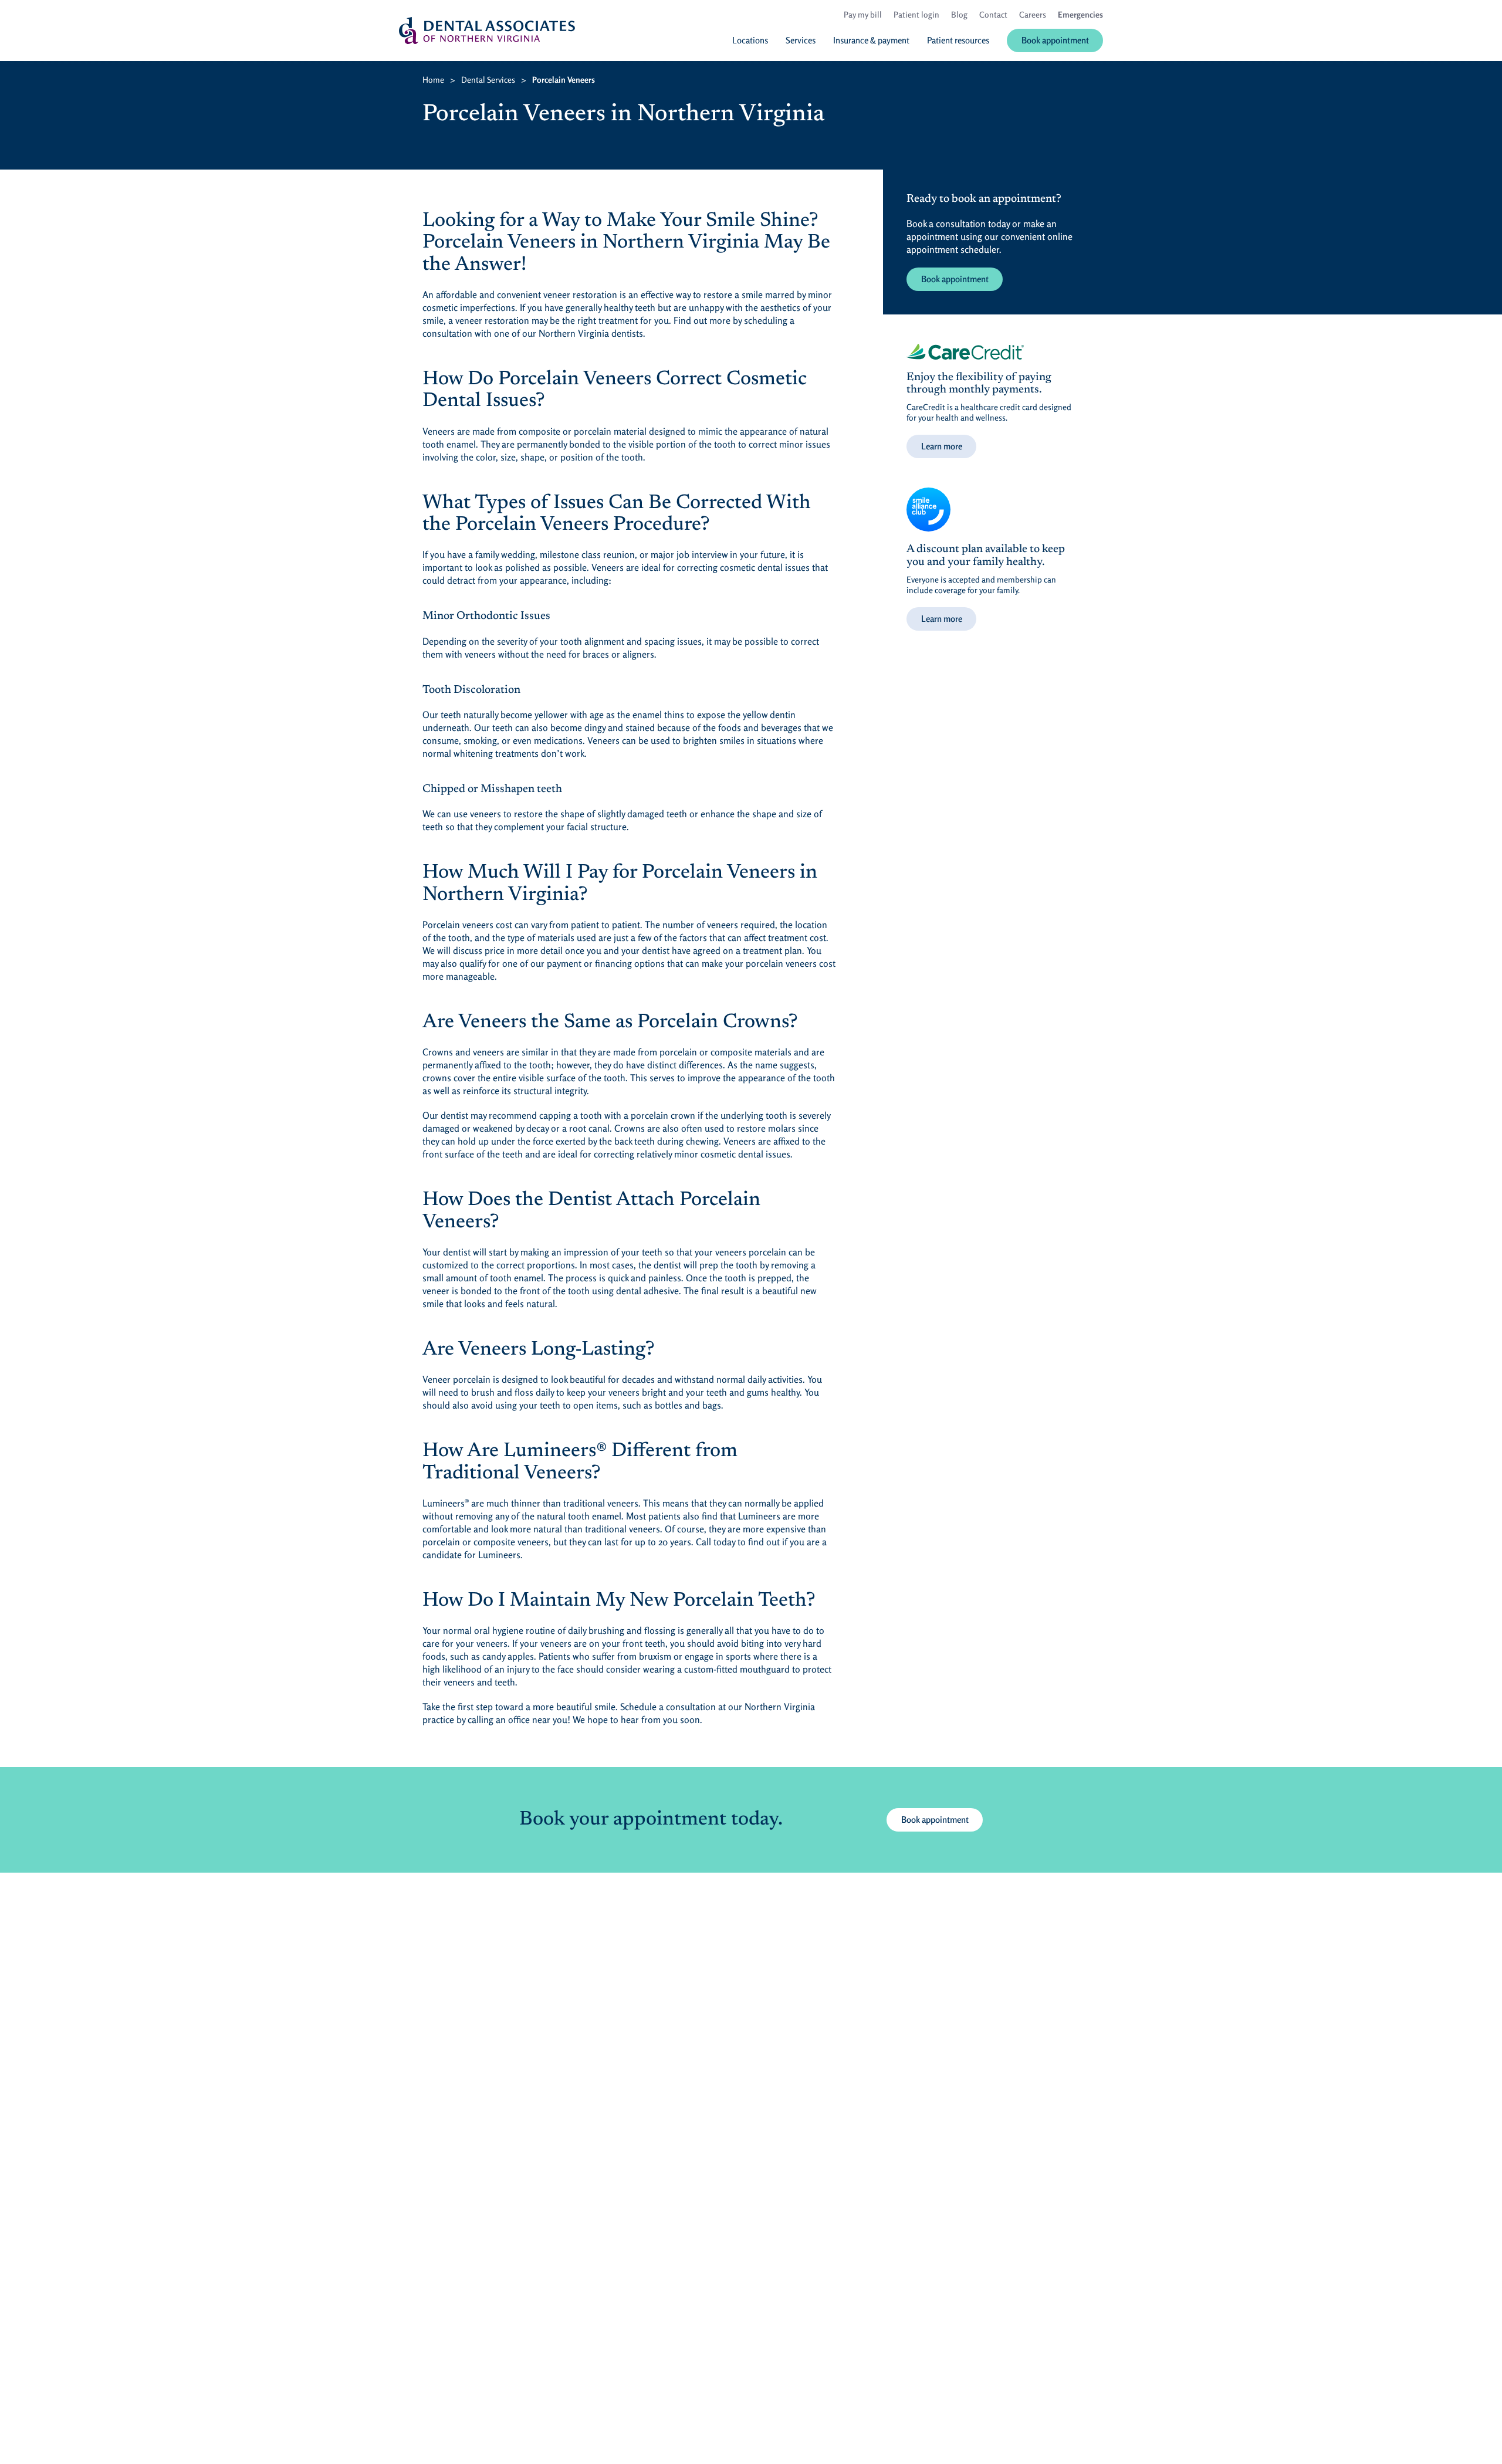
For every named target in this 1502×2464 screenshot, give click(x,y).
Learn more (942, 446)
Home (433, 79)
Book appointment (955, 279)
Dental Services (488, 79)
